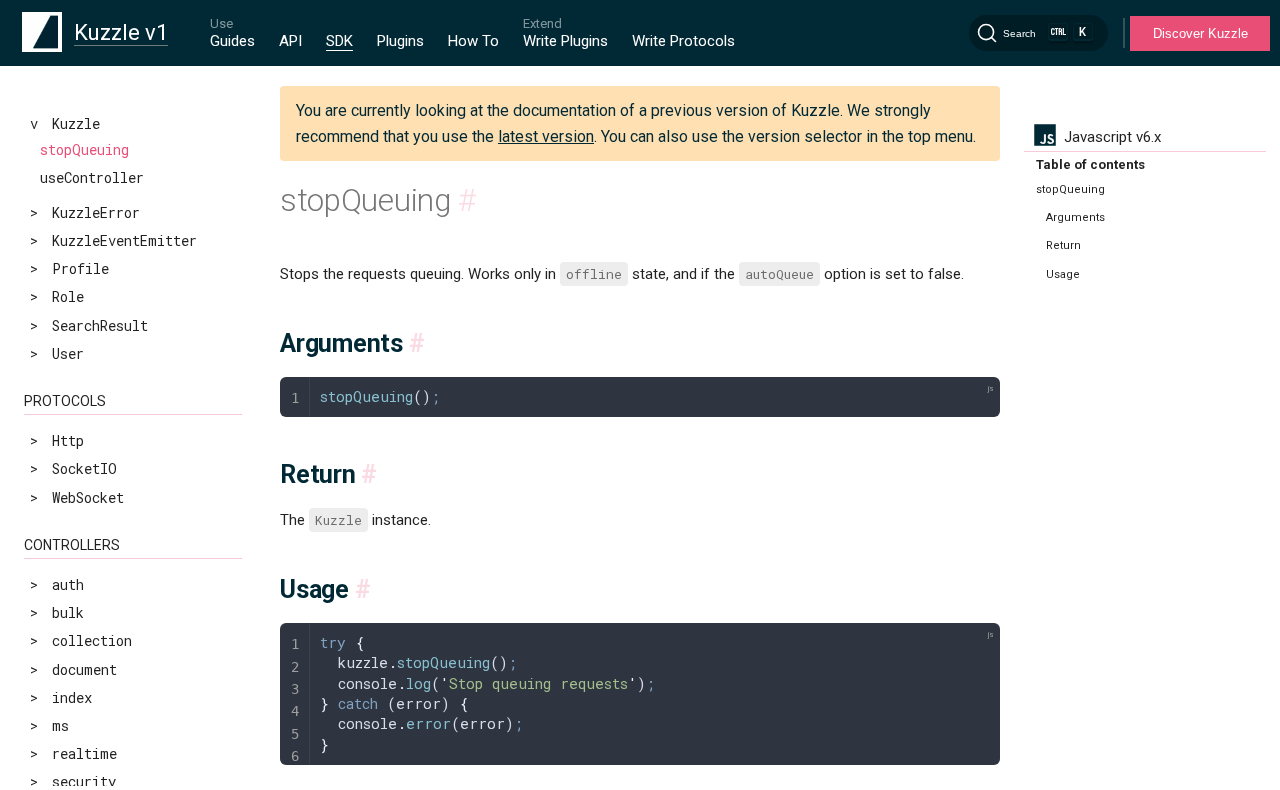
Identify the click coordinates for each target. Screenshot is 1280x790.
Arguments (1075, 217)
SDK (339, 41)
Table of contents (1090, 164)
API (290, 41)
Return (1063, 245)
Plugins (400, 41)
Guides (232, 41)
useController (92, 177)
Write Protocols (683, 41)
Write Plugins (565, 41)
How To (473, 41)
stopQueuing (84, 149)
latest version (546, 136)
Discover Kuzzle (1200, 33)
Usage (1063, 274)
